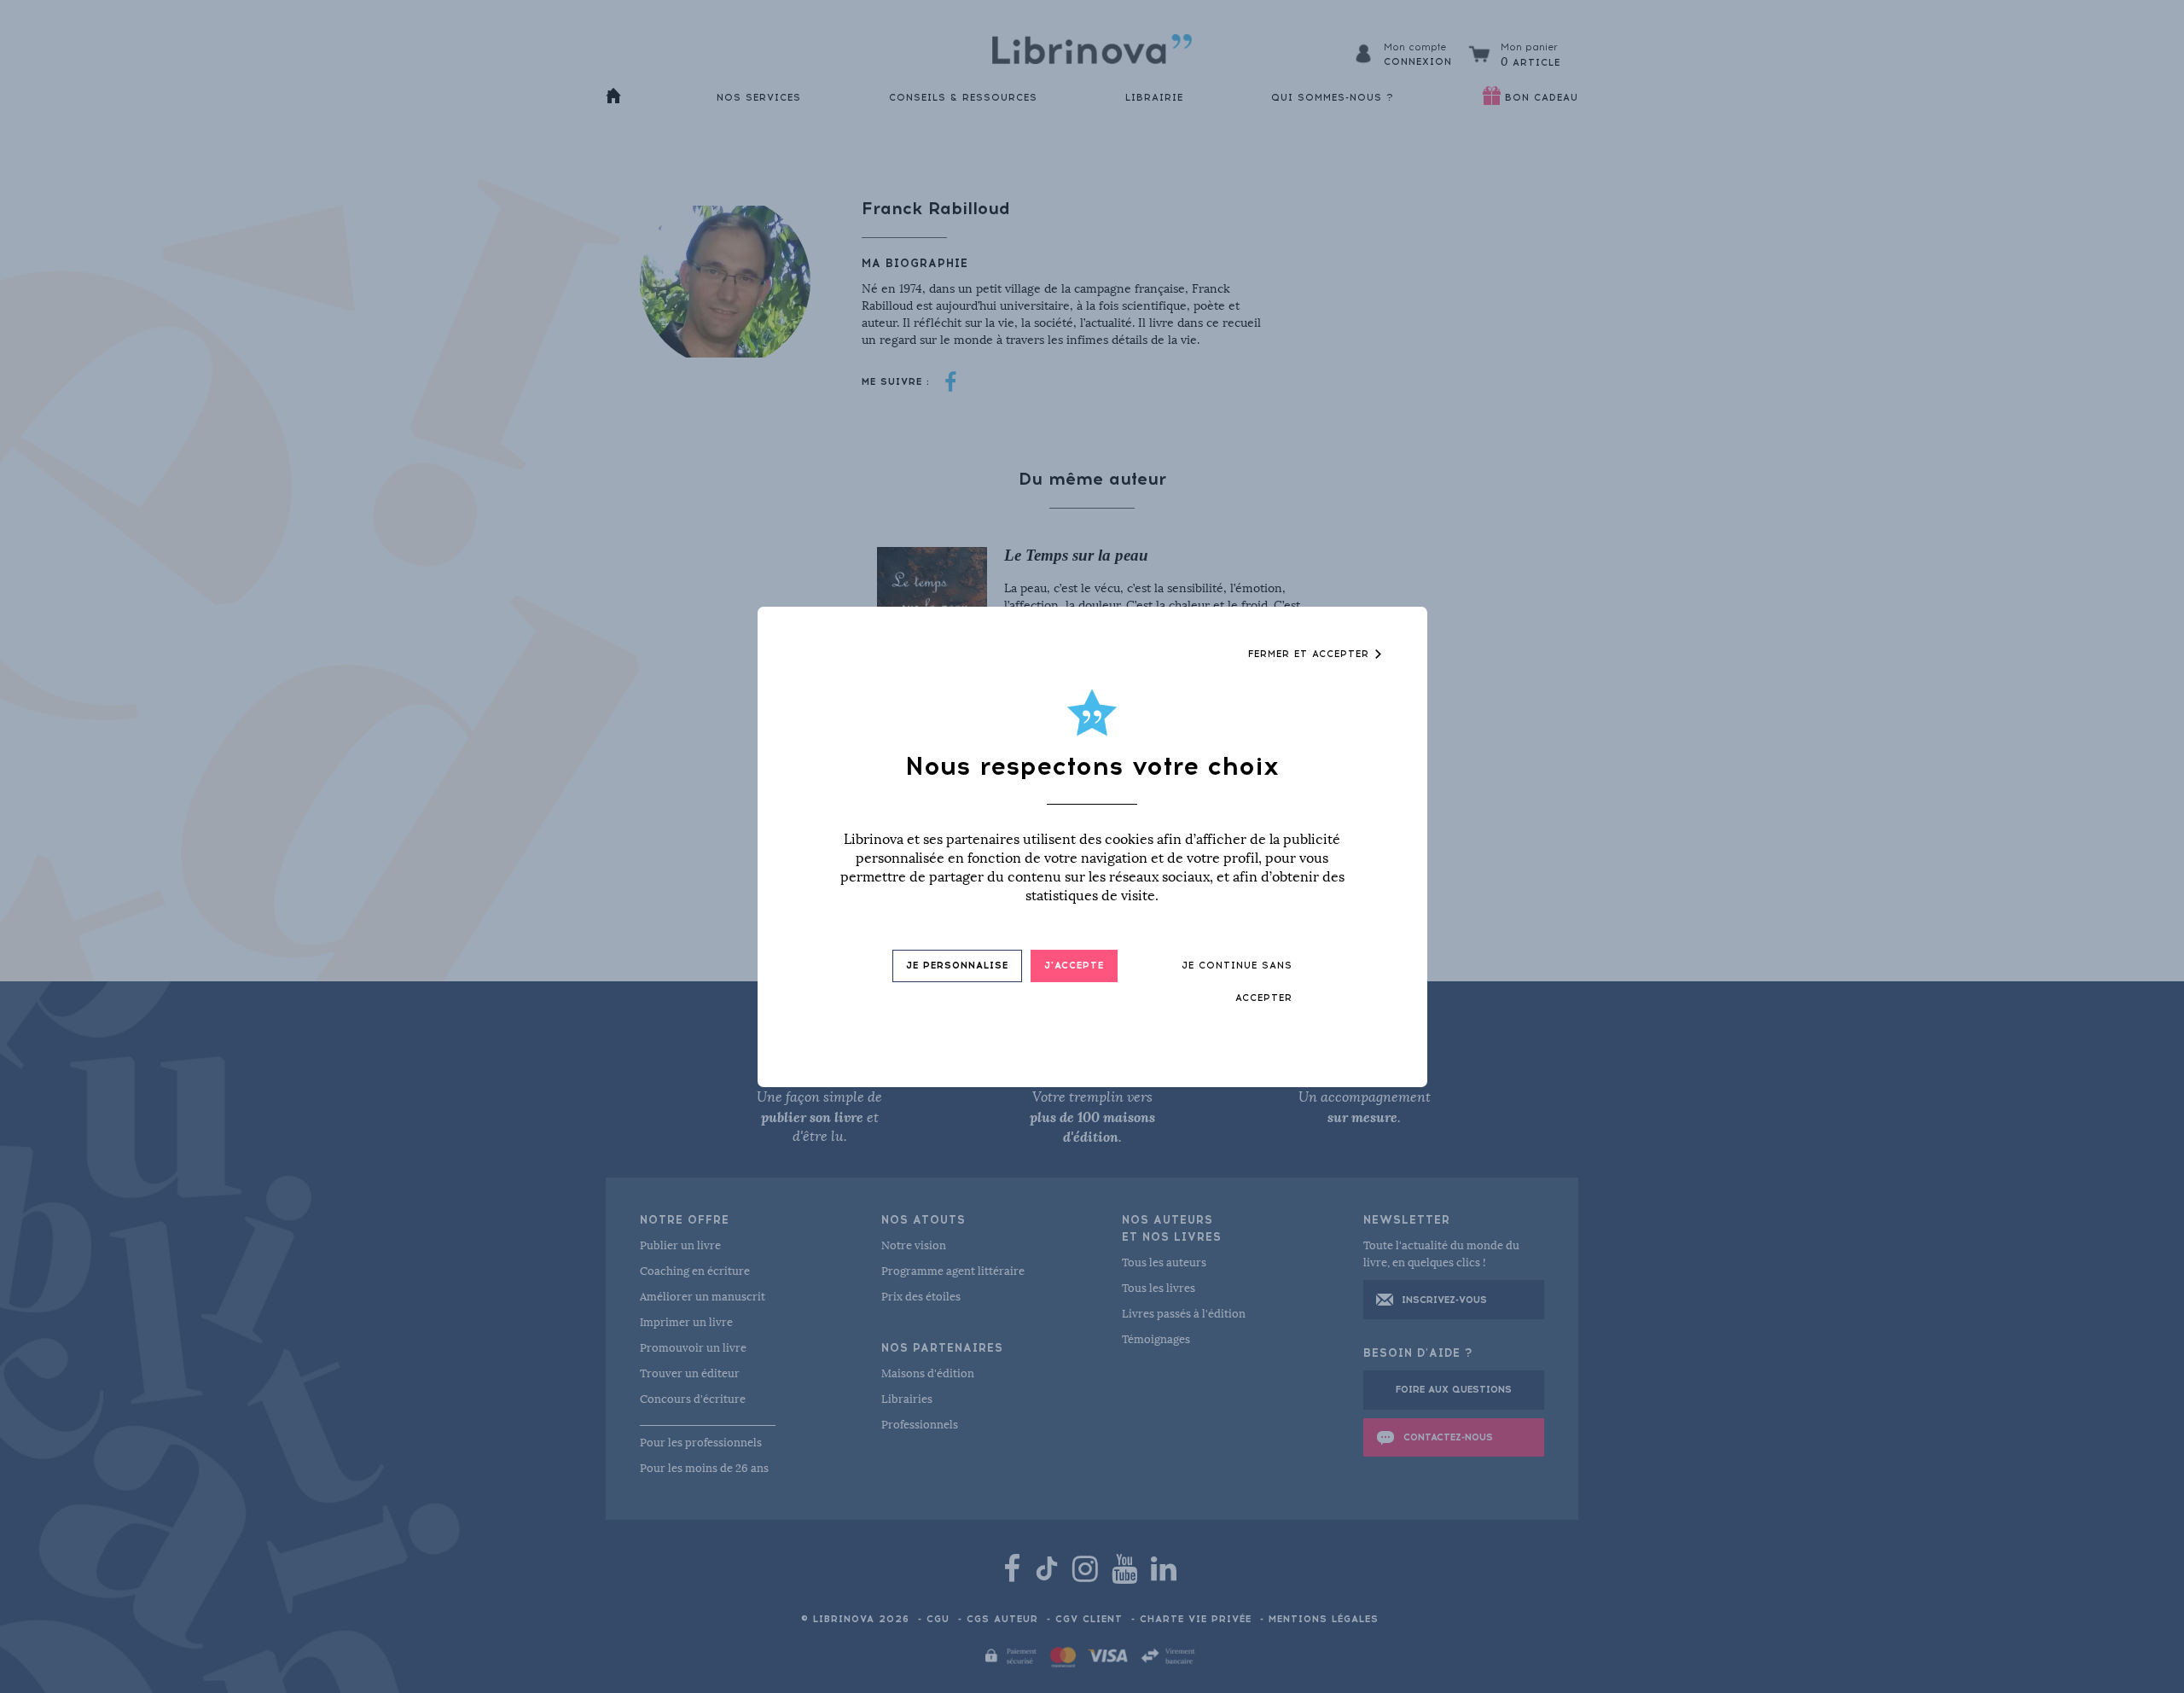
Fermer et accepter (1311, 654)
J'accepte (1074, 966)
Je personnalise (957, 966)
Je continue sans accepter (1237, 982)
